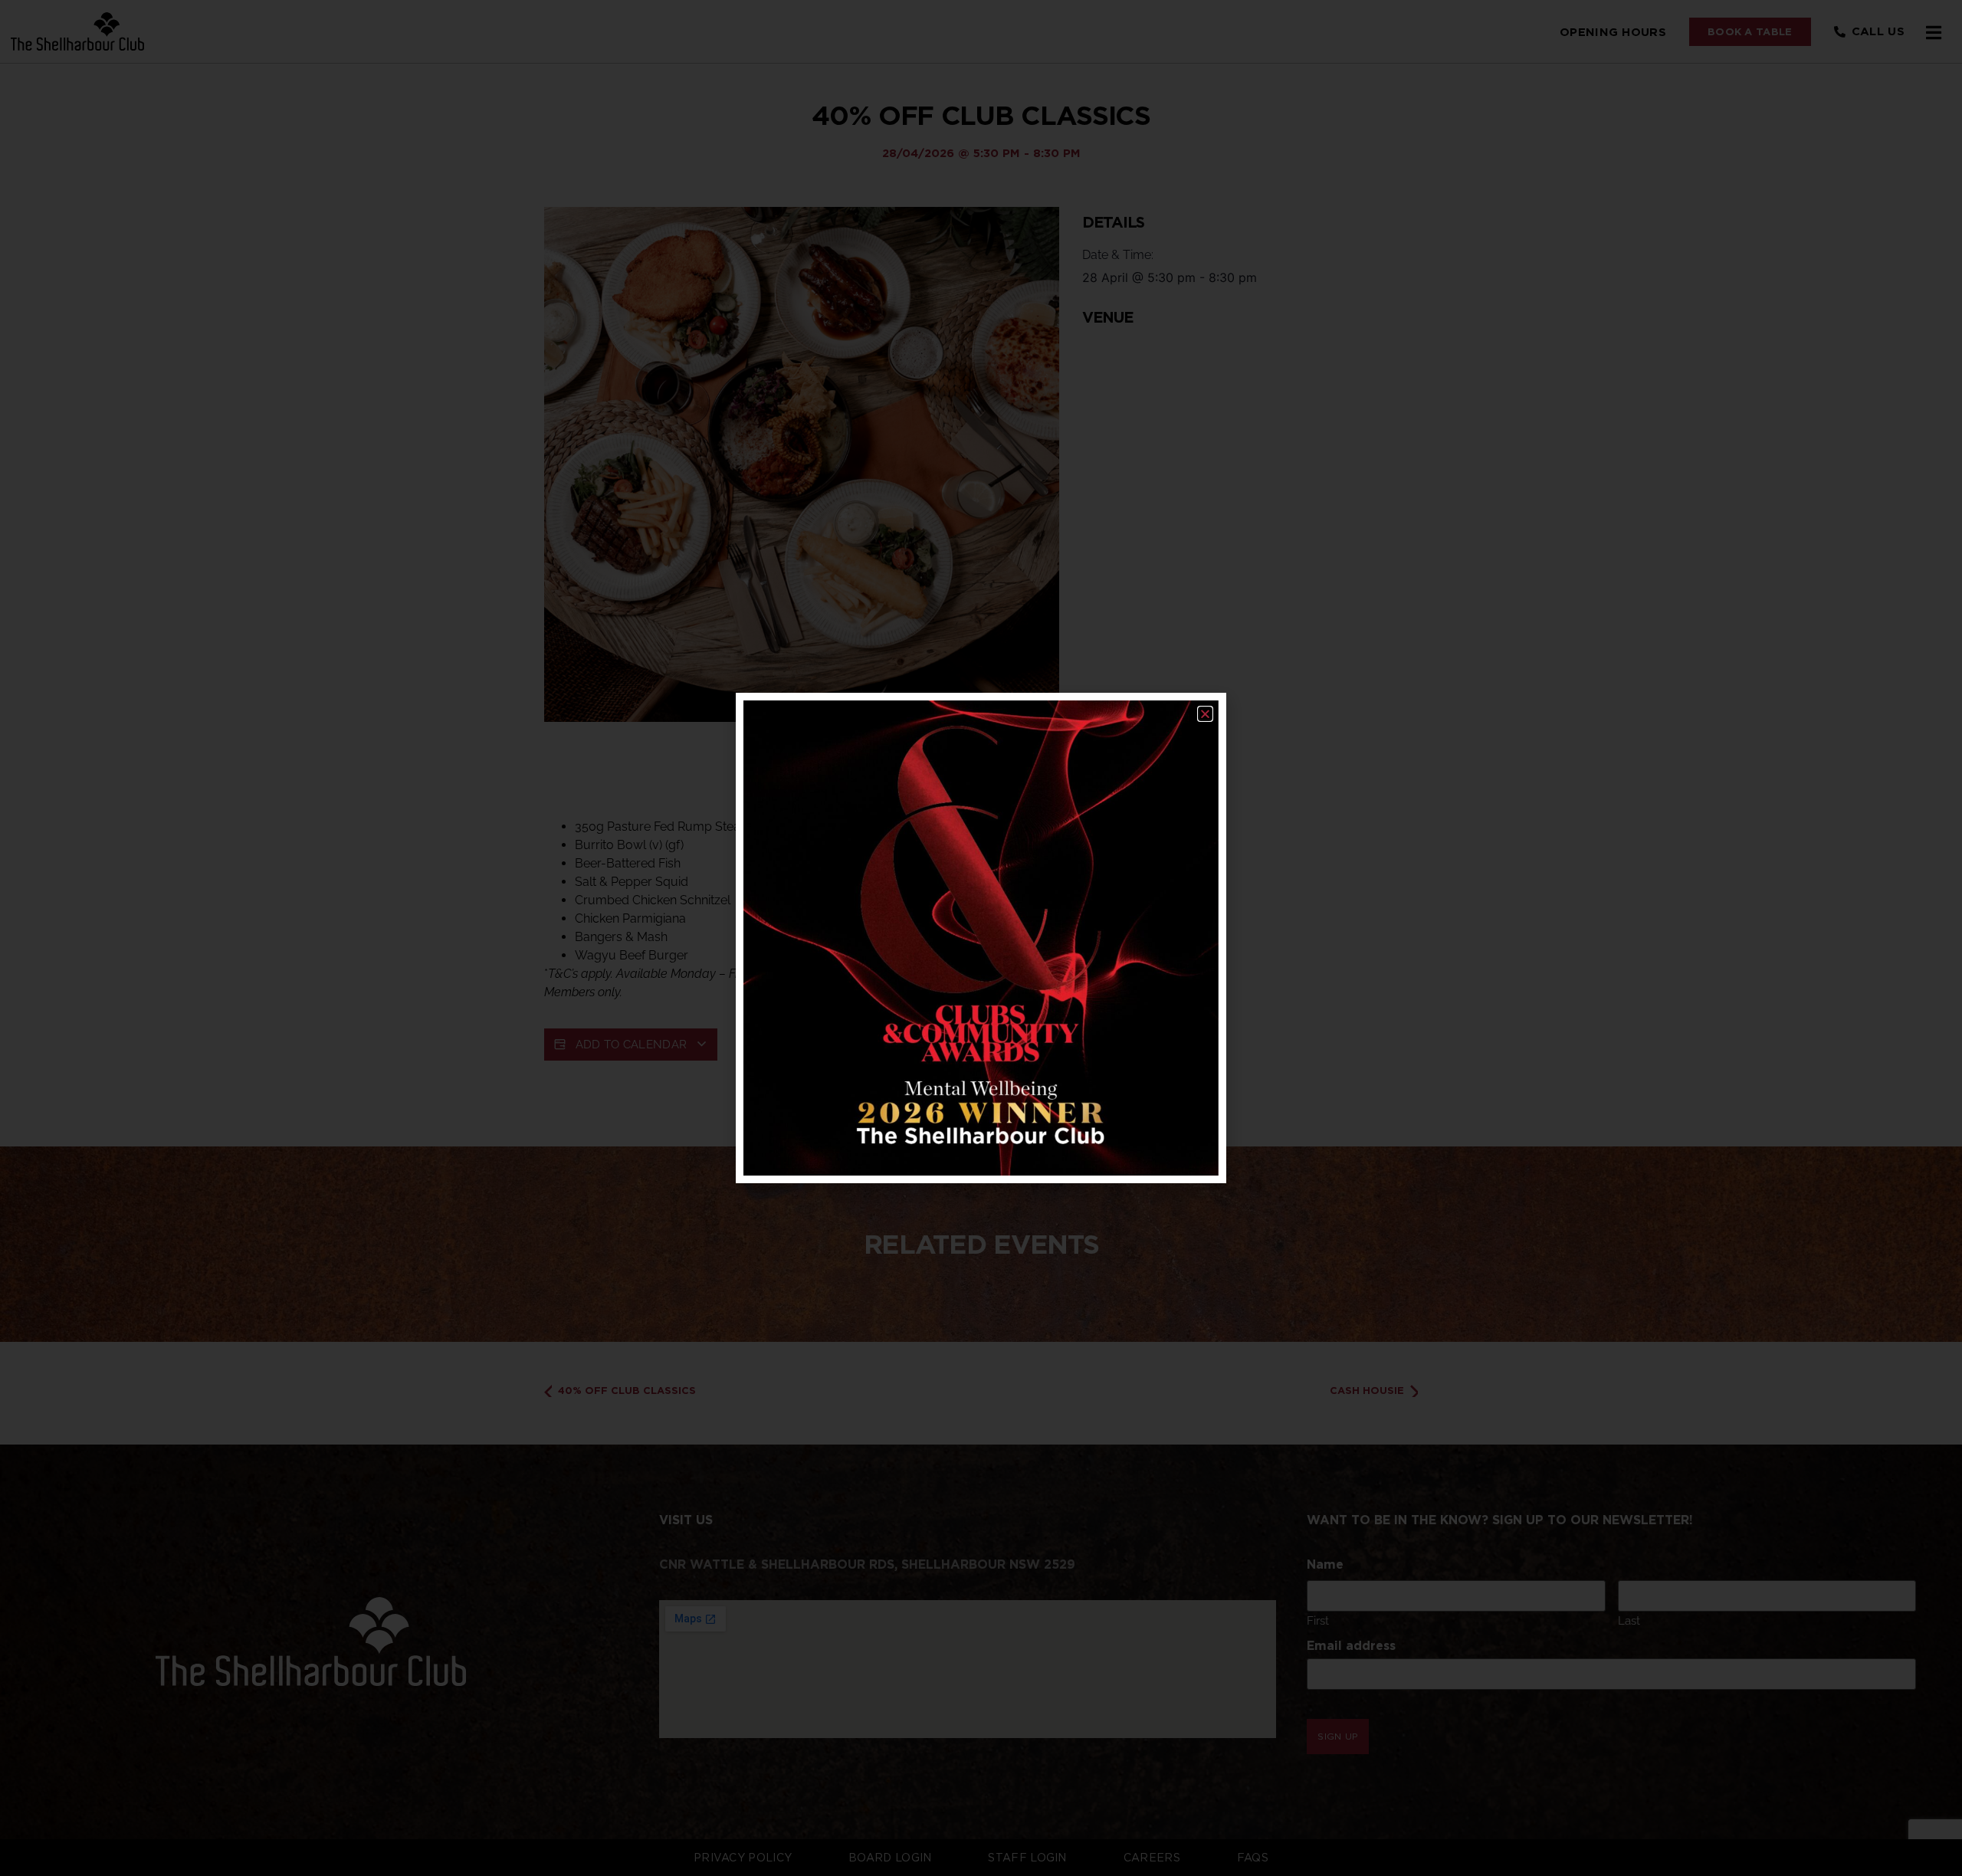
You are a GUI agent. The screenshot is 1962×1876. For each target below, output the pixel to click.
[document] (981, 938)
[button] (1205, 714)
